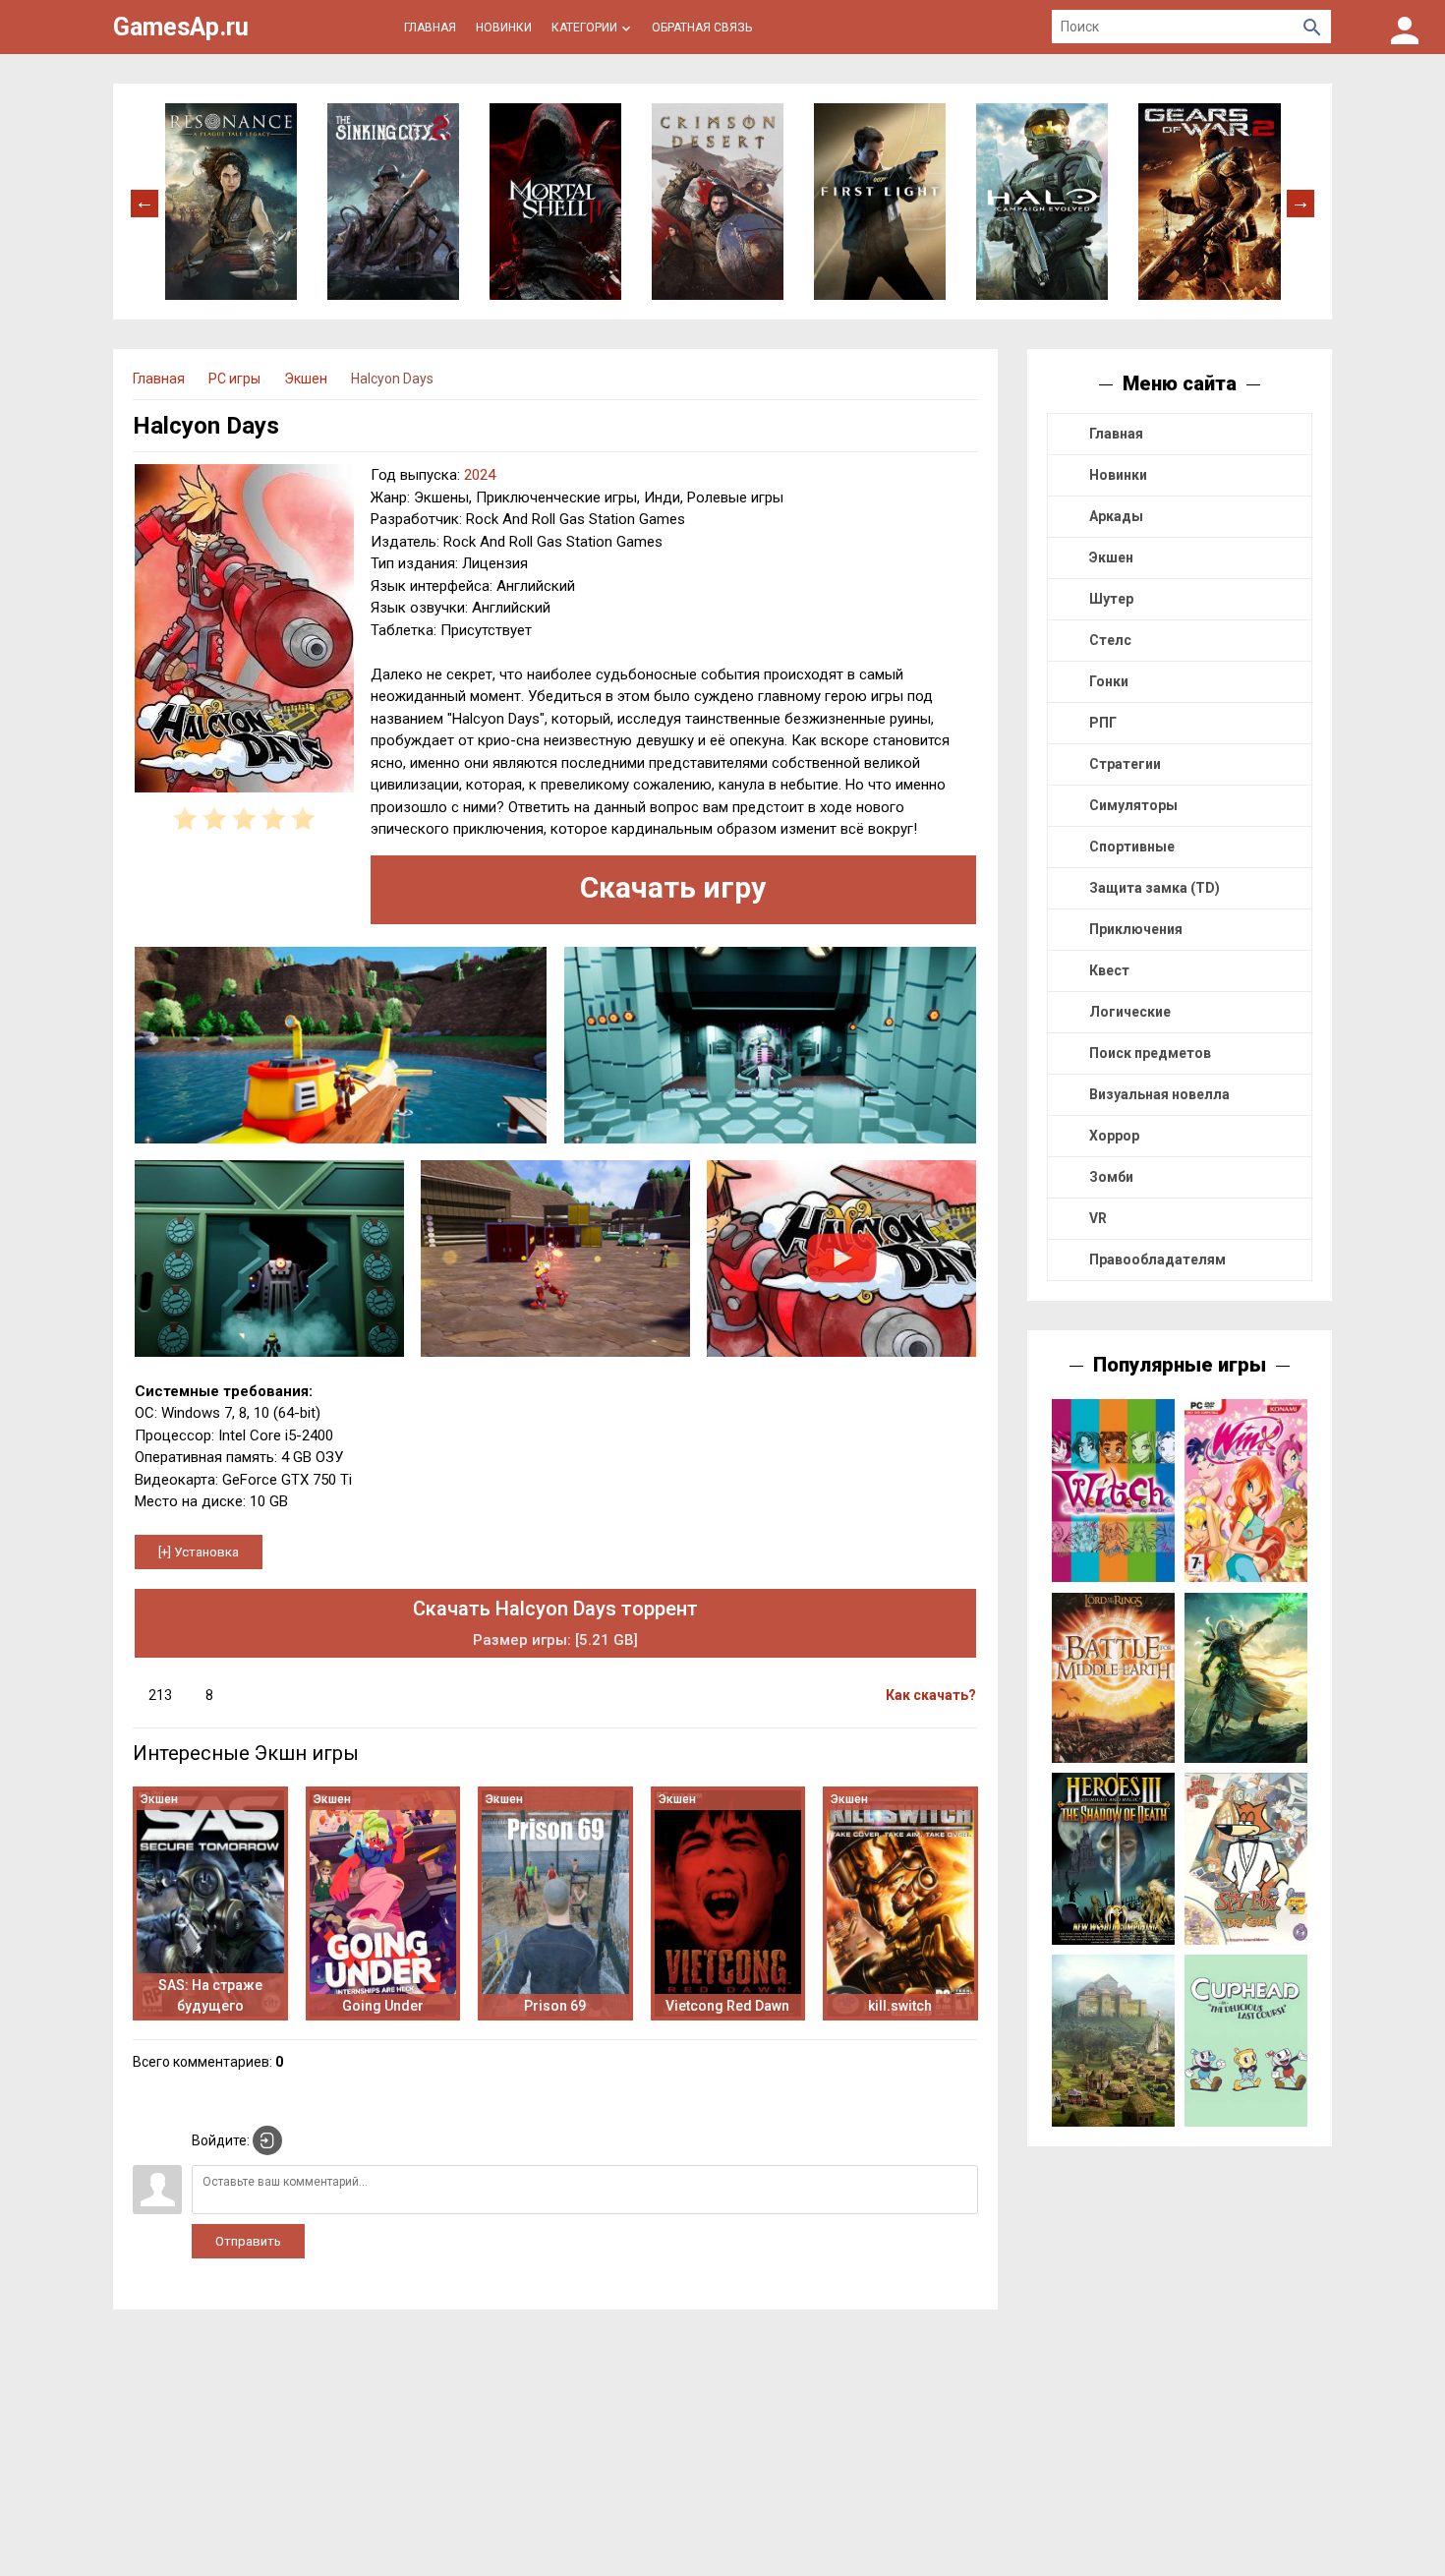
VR (1098, 1218)
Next (1300, 202)
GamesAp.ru (181, 27)
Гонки (1109, 681)
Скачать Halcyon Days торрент (555, 1623)
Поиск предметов (1150, 1053)
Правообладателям (1157, 1259)
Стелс (1110, 640)
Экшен (1111, 557)
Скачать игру (673, 887)
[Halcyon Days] (244, 631)
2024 (480, 475)
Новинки (1118, 475)
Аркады (1116, 516)
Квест (1109, 970)
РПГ (1103, 723)
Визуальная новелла (1159, 1094)
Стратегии (1125, 764)
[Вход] (1405, 27)
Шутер (1111, 599)
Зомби (1111, 1177)
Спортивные (1132, 847)
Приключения (1136, 929)
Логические (1130, 1012)
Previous (144, 202)
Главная (1116, 434)
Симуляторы (1133, 805)
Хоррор (1114, 1136)
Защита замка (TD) (1155, 888)
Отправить (248, 2241)
